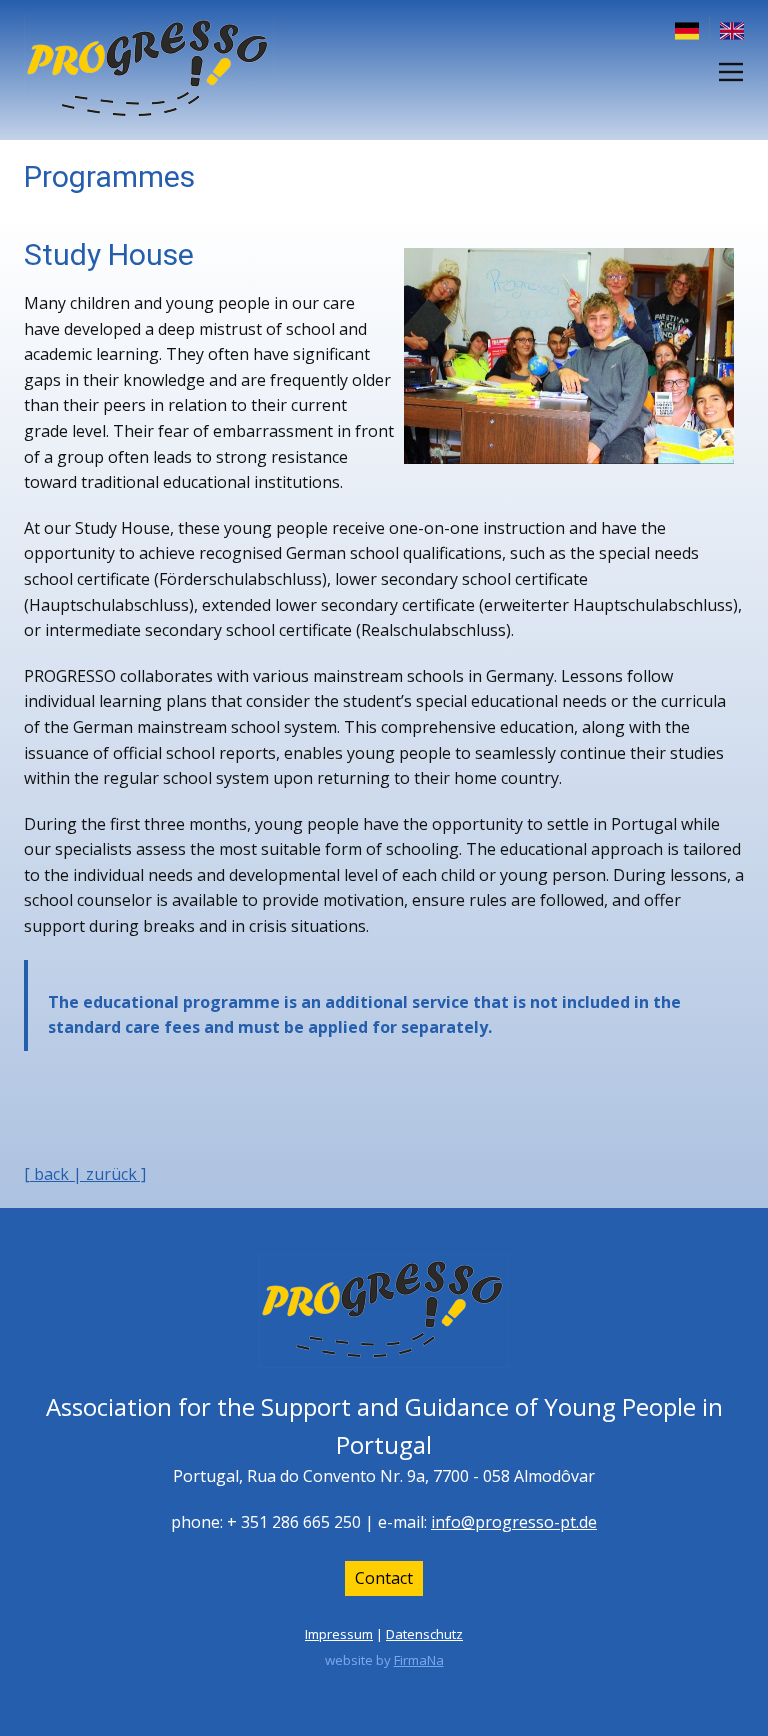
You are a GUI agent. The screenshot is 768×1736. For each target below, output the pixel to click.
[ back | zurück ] (85, 1174)
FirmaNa (419, 1660)
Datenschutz (424, 1634)
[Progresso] (149, 70)
